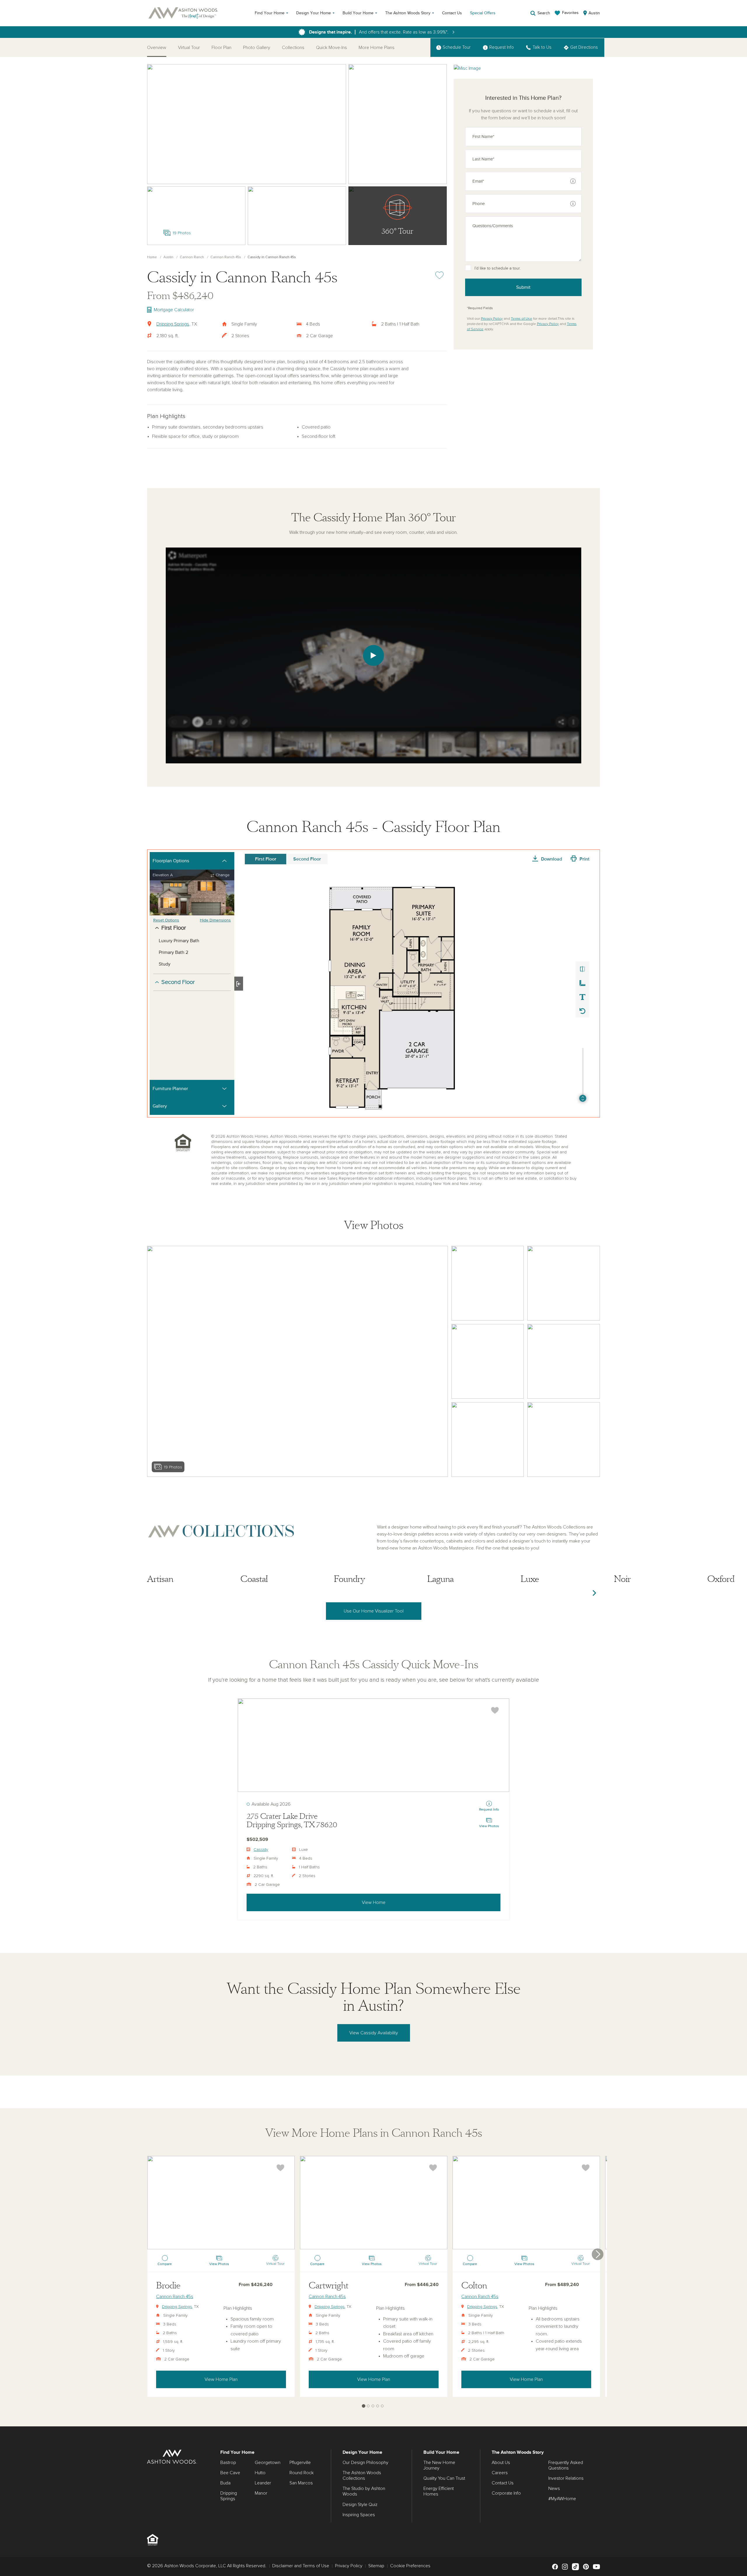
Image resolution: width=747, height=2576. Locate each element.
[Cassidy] (373, 1745)
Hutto (260, 2473)
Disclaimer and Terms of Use (301, 2566)
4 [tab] (378, 2406)
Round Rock (302, 2473)
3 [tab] (373, 2406)
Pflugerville (300, 2463)
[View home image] (488, 1283)
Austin (168, 257)
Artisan (160, 1579)
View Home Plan (221, 2379)
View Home (374, 1902)
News (554, 2488)
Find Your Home (270, 13)
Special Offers (483, 13)
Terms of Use (522, 319)
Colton (474, 2286)
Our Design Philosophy (365, 2463)
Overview (157, 48)
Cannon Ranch (192, 257)
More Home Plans (377, 48)
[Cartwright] (374, 2203)
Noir (622, 1579)
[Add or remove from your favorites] (495, 1710)
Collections (293, 48)
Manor (261, 2493)
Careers (500, 2473)
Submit (523, 287)
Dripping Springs (173, 324)
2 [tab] (368, 2406)
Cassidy (261, 1850)
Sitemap (376, 2566)
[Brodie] (221, 2203)
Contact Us (452, 13)
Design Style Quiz (360, 2505)
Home (152, 257)
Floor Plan (221, 48)
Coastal (254, 1579)
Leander (263, 2483)
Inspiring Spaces (359, 2515)
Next (594, 1593)
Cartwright (329, 2286)
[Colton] (526, 2203)
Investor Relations (566, 2478)
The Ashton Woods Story (408, 13)
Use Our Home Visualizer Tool (374, 1611)
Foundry (349, 1579)
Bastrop (228, 2463)
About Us (501, 2463)
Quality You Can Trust (444, 2478)
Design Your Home (314, 13)
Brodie (168, 2286)
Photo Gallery (257, 48)
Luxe (530, 1579)
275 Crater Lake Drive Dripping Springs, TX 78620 (292, 1821)
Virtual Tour (189, 48)
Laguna (440, 1579)
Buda (225, 2483)
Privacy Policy (492, 319)
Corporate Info (506, 2493)
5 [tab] (382, 2406)
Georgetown (268, 2463)
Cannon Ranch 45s (226, 257)
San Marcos (301, 2483)
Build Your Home (358, 13)
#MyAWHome (562, 2499)
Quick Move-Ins (331, 48)
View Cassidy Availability (374, 2033)
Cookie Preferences (410, 2566)
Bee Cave (230, 2473)
